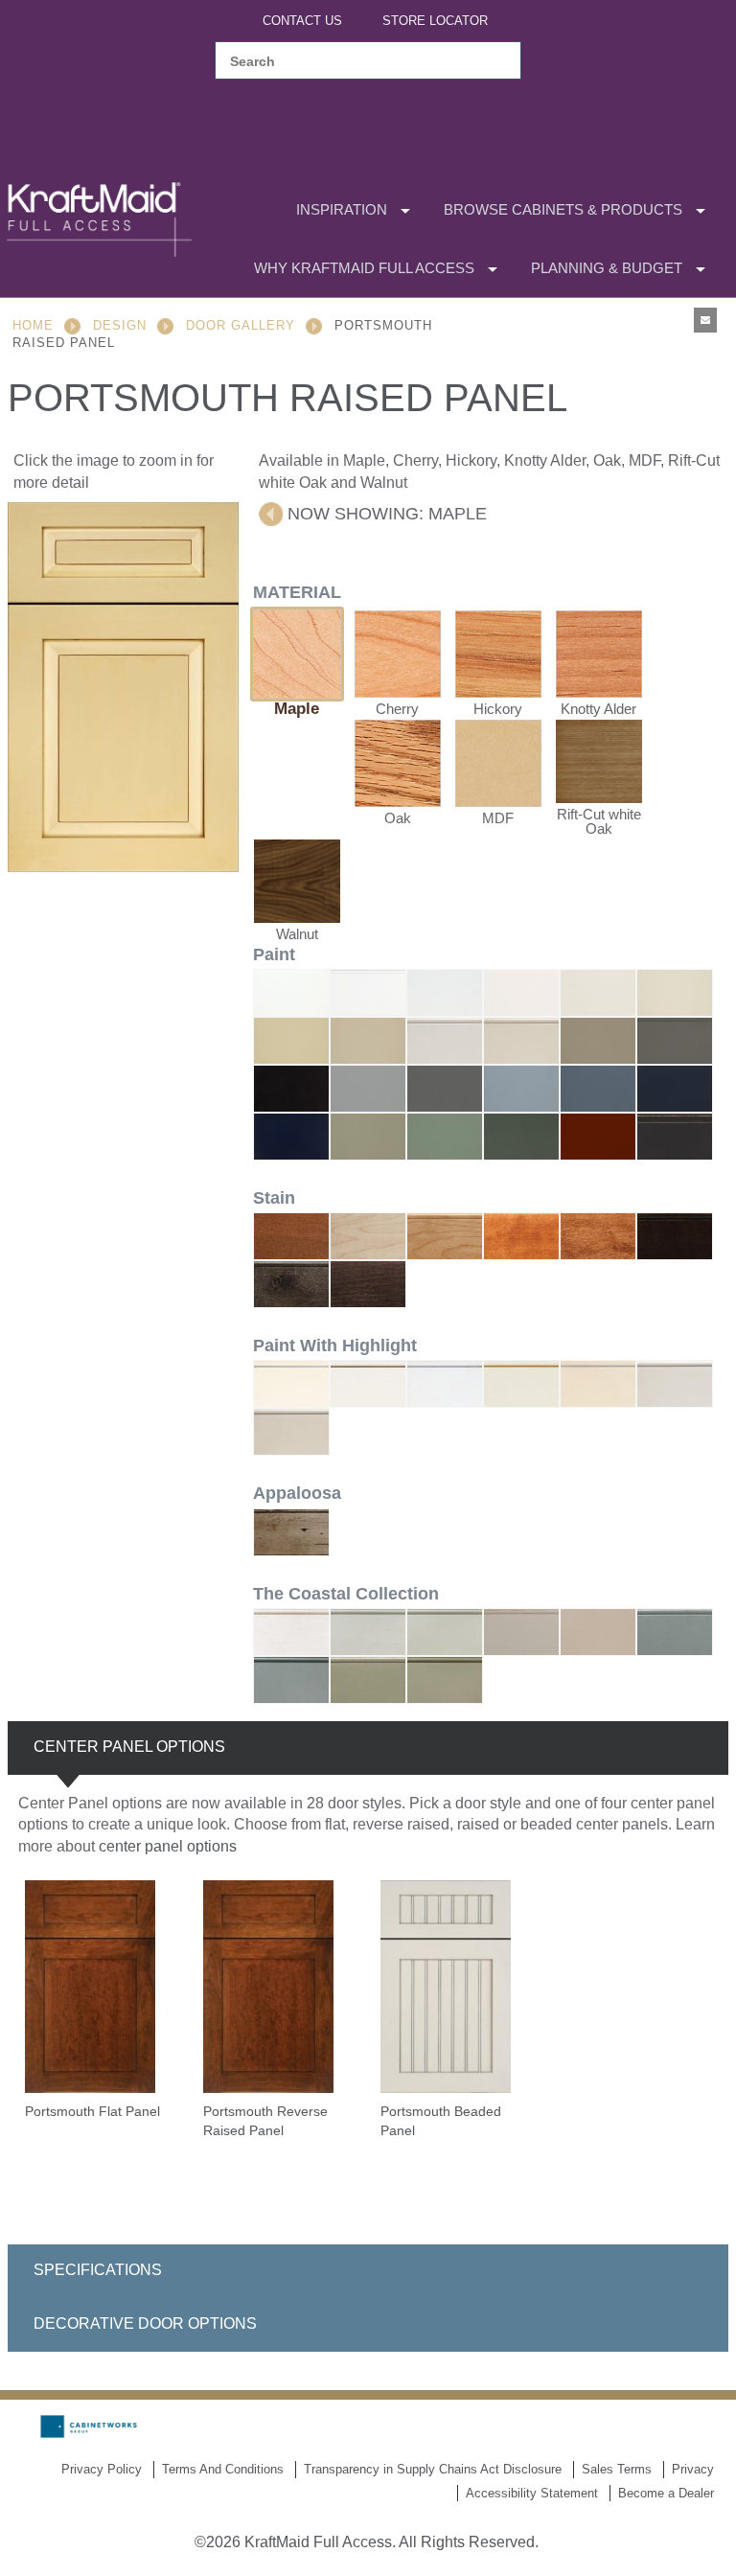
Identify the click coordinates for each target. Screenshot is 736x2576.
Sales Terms (617, 2469)
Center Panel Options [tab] (129, 1747)
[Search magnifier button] (495, 61)
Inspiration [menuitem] (342, 209)
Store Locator (435, 21)
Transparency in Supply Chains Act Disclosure (433, 2469)
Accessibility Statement (532, 2493)
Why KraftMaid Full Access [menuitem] (364, 268)
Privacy (693, 2469)
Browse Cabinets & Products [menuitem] (563, 209)
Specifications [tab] (98, 2270)
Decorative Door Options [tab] (145, 2323)
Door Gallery (241, 325)
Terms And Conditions (223, 2469)
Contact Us (302, 21)
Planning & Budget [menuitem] (607, 268)
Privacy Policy (102, 2469)
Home (33, 325)
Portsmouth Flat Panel (92, 2111)
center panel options (168, 1846)
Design (120, 325)
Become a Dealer (666, 2493)
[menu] (361, 239)
